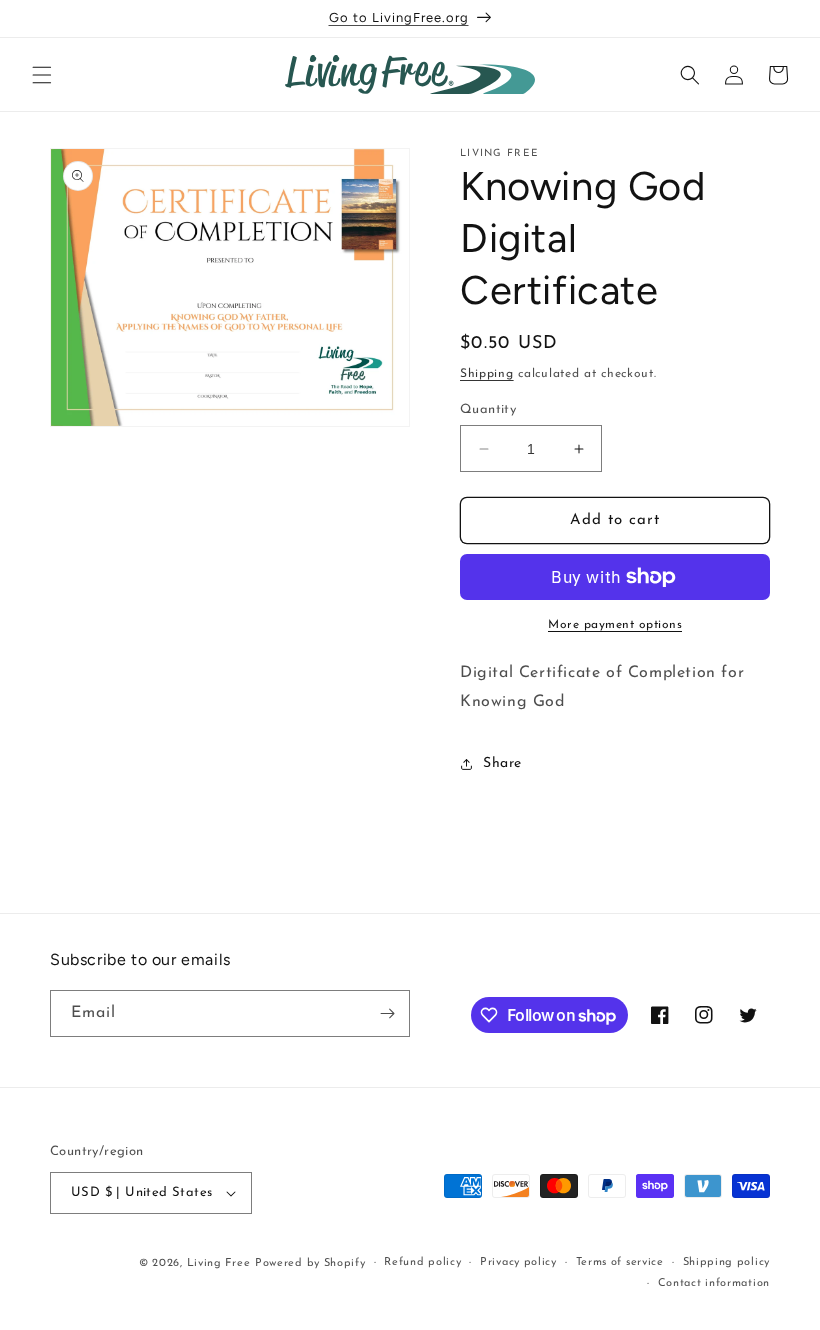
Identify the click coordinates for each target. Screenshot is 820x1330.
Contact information (714, 1283)
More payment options (615, 625)
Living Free (219, 1263)
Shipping (487, 374)
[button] (42, 75)
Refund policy (422, 1262)
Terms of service (620, 1262)
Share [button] (502, 763)
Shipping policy (727, 1262)
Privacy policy (518, 1262)
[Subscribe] (387, 1013)
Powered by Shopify (310, 1263)
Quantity (488, 409)
